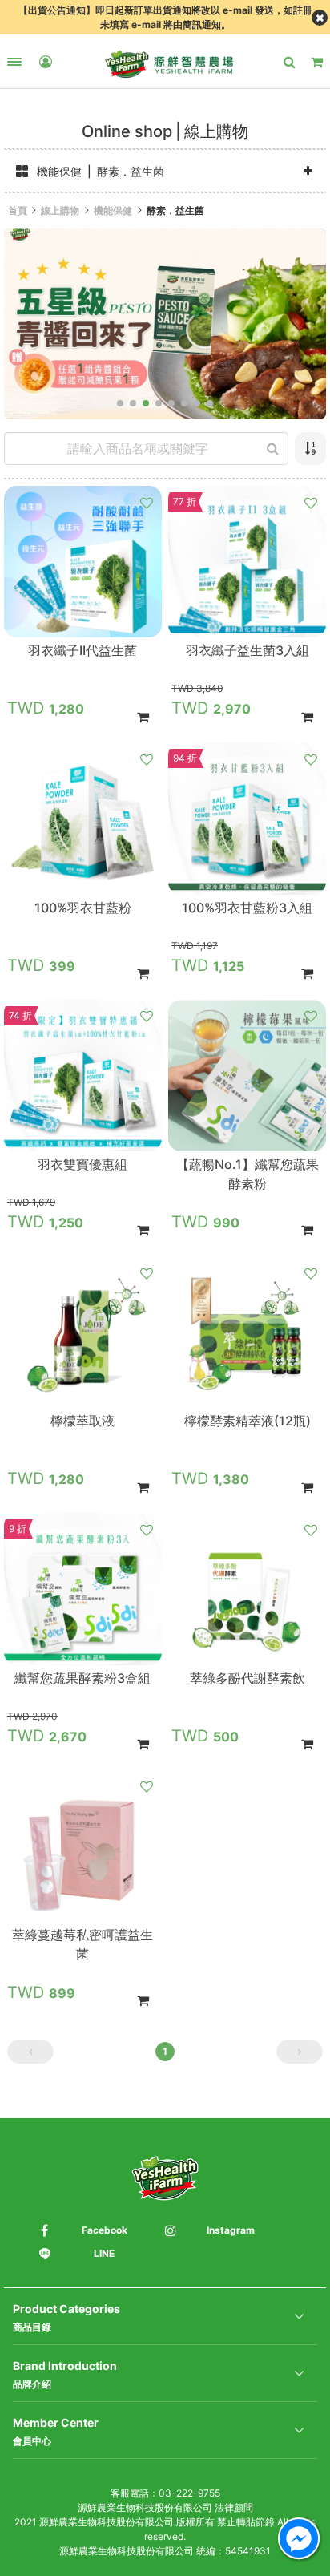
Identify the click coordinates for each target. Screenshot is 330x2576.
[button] (120, 403)
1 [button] (165, 2051)
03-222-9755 (189, 2493)
